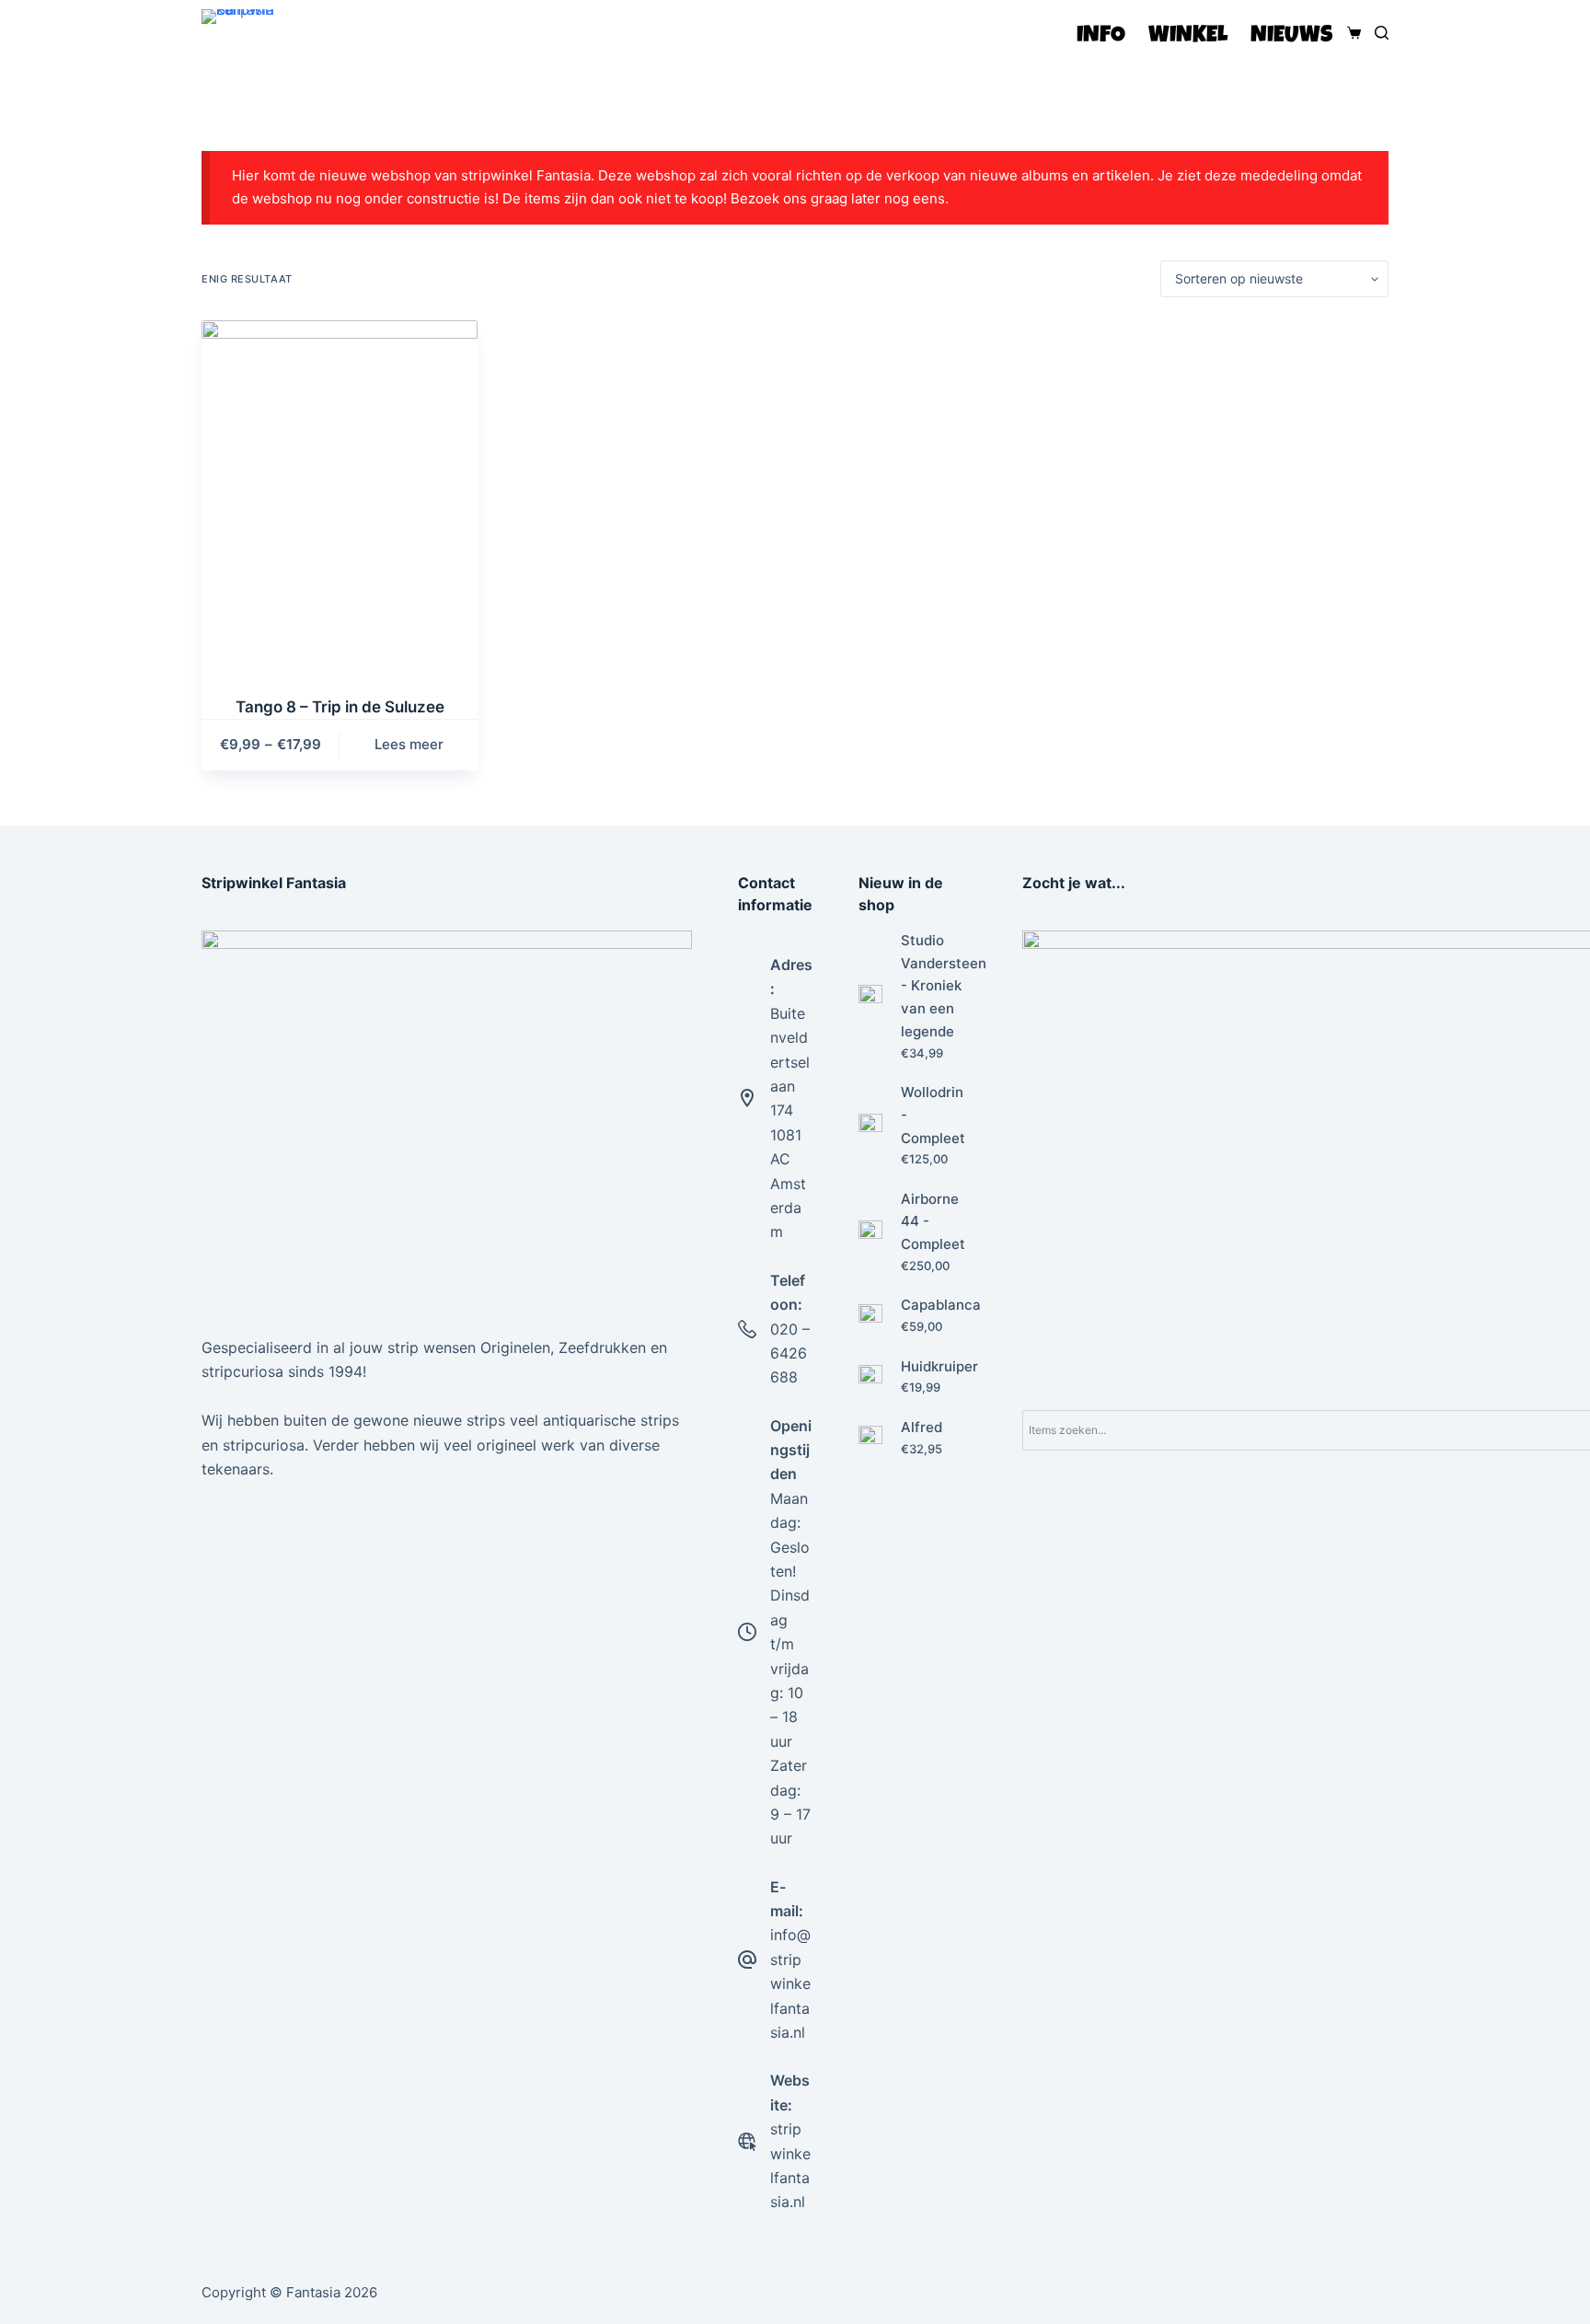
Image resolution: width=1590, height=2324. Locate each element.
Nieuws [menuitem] (1291, 36)
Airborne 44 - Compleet (933, 1222)
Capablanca (941, 1305)
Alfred (922, 1427)
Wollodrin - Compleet (933, 1115)
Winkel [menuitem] (1188, 36)
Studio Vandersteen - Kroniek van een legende (944, 986)
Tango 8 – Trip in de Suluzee (340, 707)
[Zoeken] (1382, 33)
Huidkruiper (939, 1366)
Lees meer (409, 744)
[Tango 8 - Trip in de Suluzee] (340, 497)
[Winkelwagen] (1350, 33)
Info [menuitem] (1101, 36)
